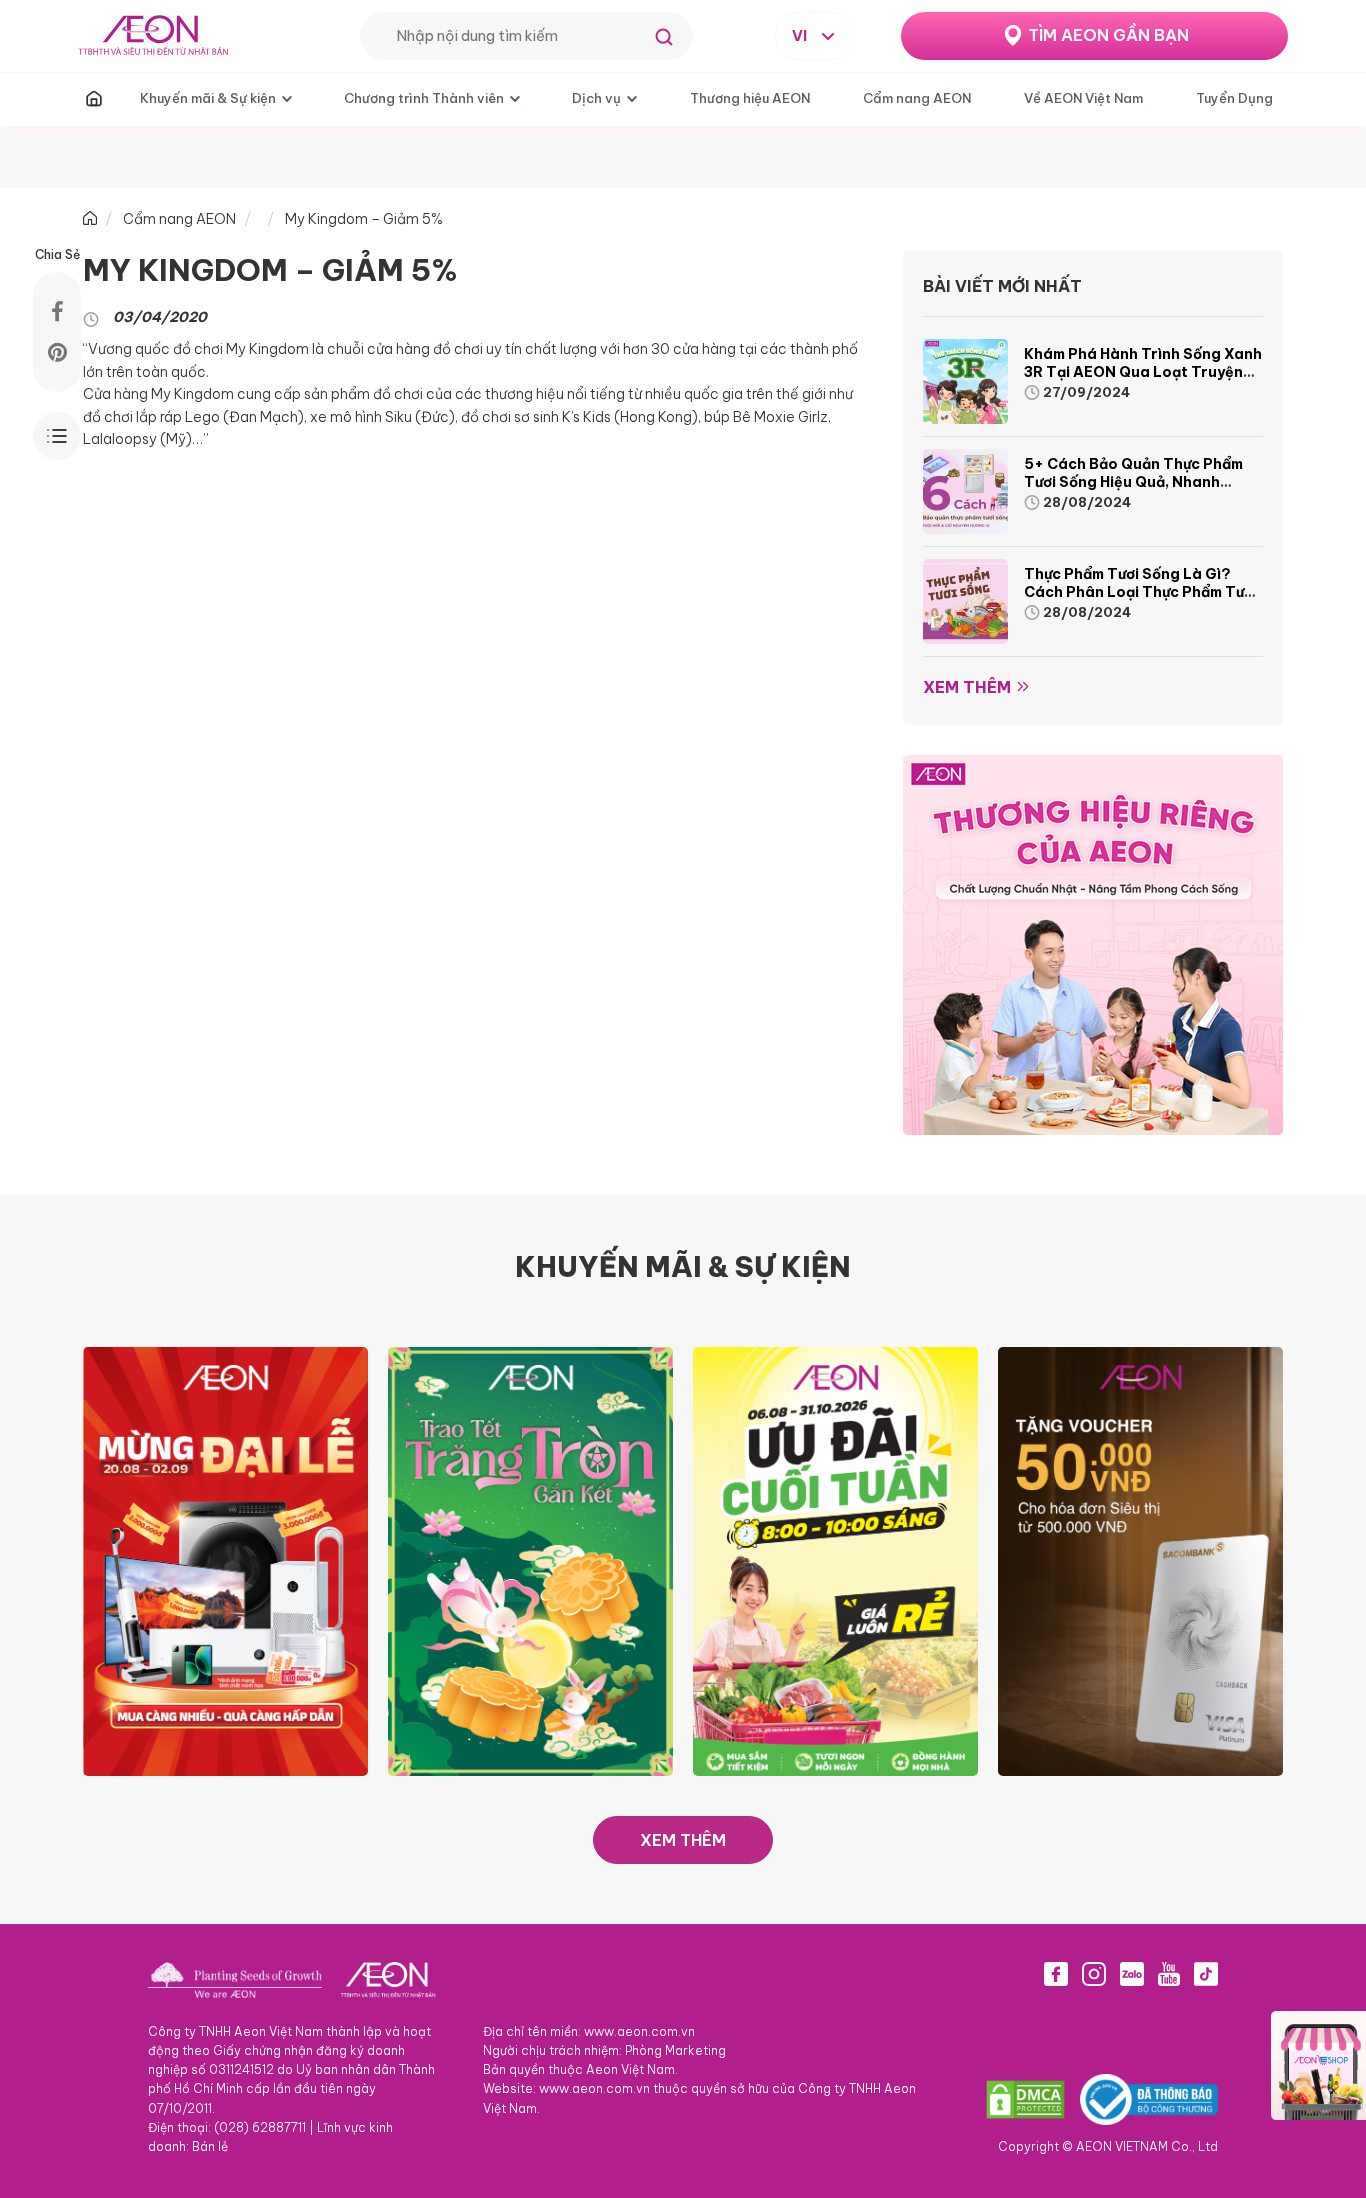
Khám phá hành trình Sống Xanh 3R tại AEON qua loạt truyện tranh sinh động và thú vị (1143, 372)
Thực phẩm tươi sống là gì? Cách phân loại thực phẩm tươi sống (1140, 592)
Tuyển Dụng (1234, 98)
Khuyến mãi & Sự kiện (208, 98)
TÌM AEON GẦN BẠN (1108, 35)
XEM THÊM (683, 1840)
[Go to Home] (90, 219)
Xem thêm (967, 687)
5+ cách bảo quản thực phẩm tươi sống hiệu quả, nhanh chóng (1133, 482)
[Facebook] (1056, 1974)
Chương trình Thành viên (424, 98)
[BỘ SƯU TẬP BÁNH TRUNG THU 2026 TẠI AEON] (530, 1560)
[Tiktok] (1206, 1974)
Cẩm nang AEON (917, 98)
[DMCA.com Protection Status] (1025, 2099)
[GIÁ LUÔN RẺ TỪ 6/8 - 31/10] (835, 1560)
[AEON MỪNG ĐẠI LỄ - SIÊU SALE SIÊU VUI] (225, 1560)
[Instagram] (1094, 1974)
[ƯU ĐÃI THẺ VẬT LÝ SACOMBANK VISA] (1140, 1560)
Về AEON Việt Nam (1083, 98)
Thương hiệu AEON (750, 98)
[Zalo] (1132, 1974)
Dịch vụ (596, 98)
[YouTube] (1169, 1974)
